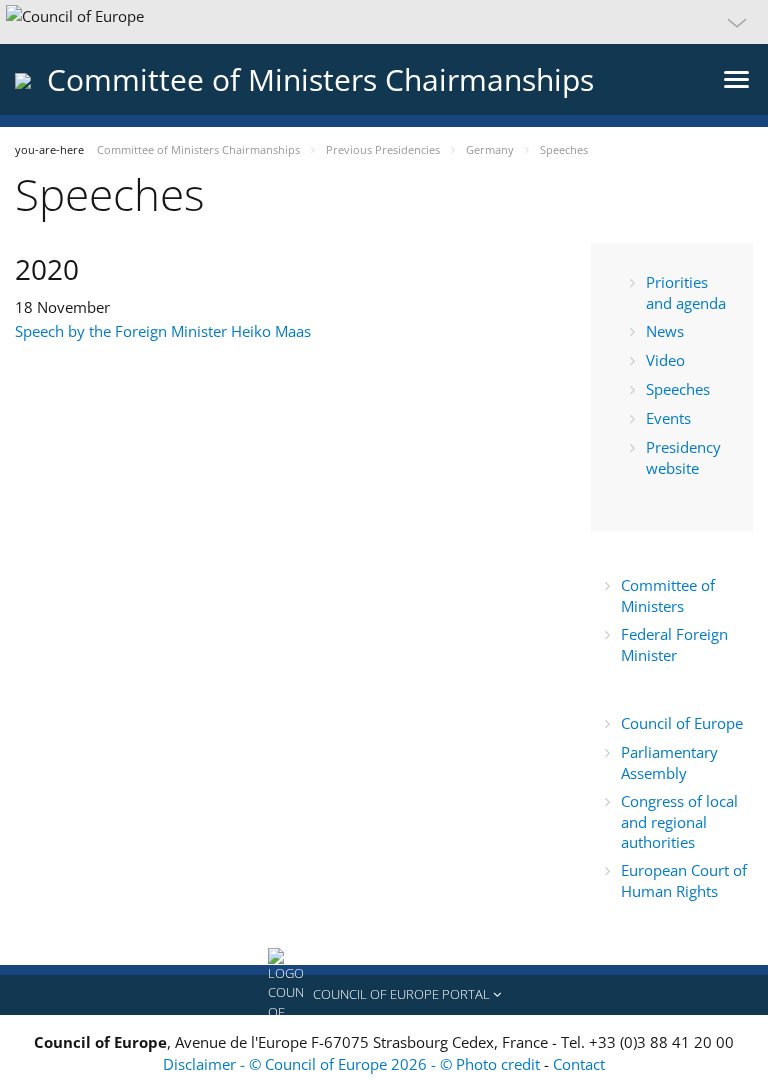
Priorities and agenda (686, 292)
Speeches (678, 389)
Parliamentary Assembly (669, 762)
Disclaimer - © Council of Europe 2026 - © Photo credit (353, 1064)
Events (668, 418)
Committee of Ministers (668, 595)
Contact (579, 1064)
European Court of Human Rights (684, 880)
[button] (384, 22)
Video (665, 360)
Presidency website (683, 457)
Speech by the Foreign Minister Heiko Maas (163, 331)
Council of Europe (684, 723)
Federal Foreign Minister (674, 644)
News (665, 331)
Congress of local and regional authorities (679, 821)
